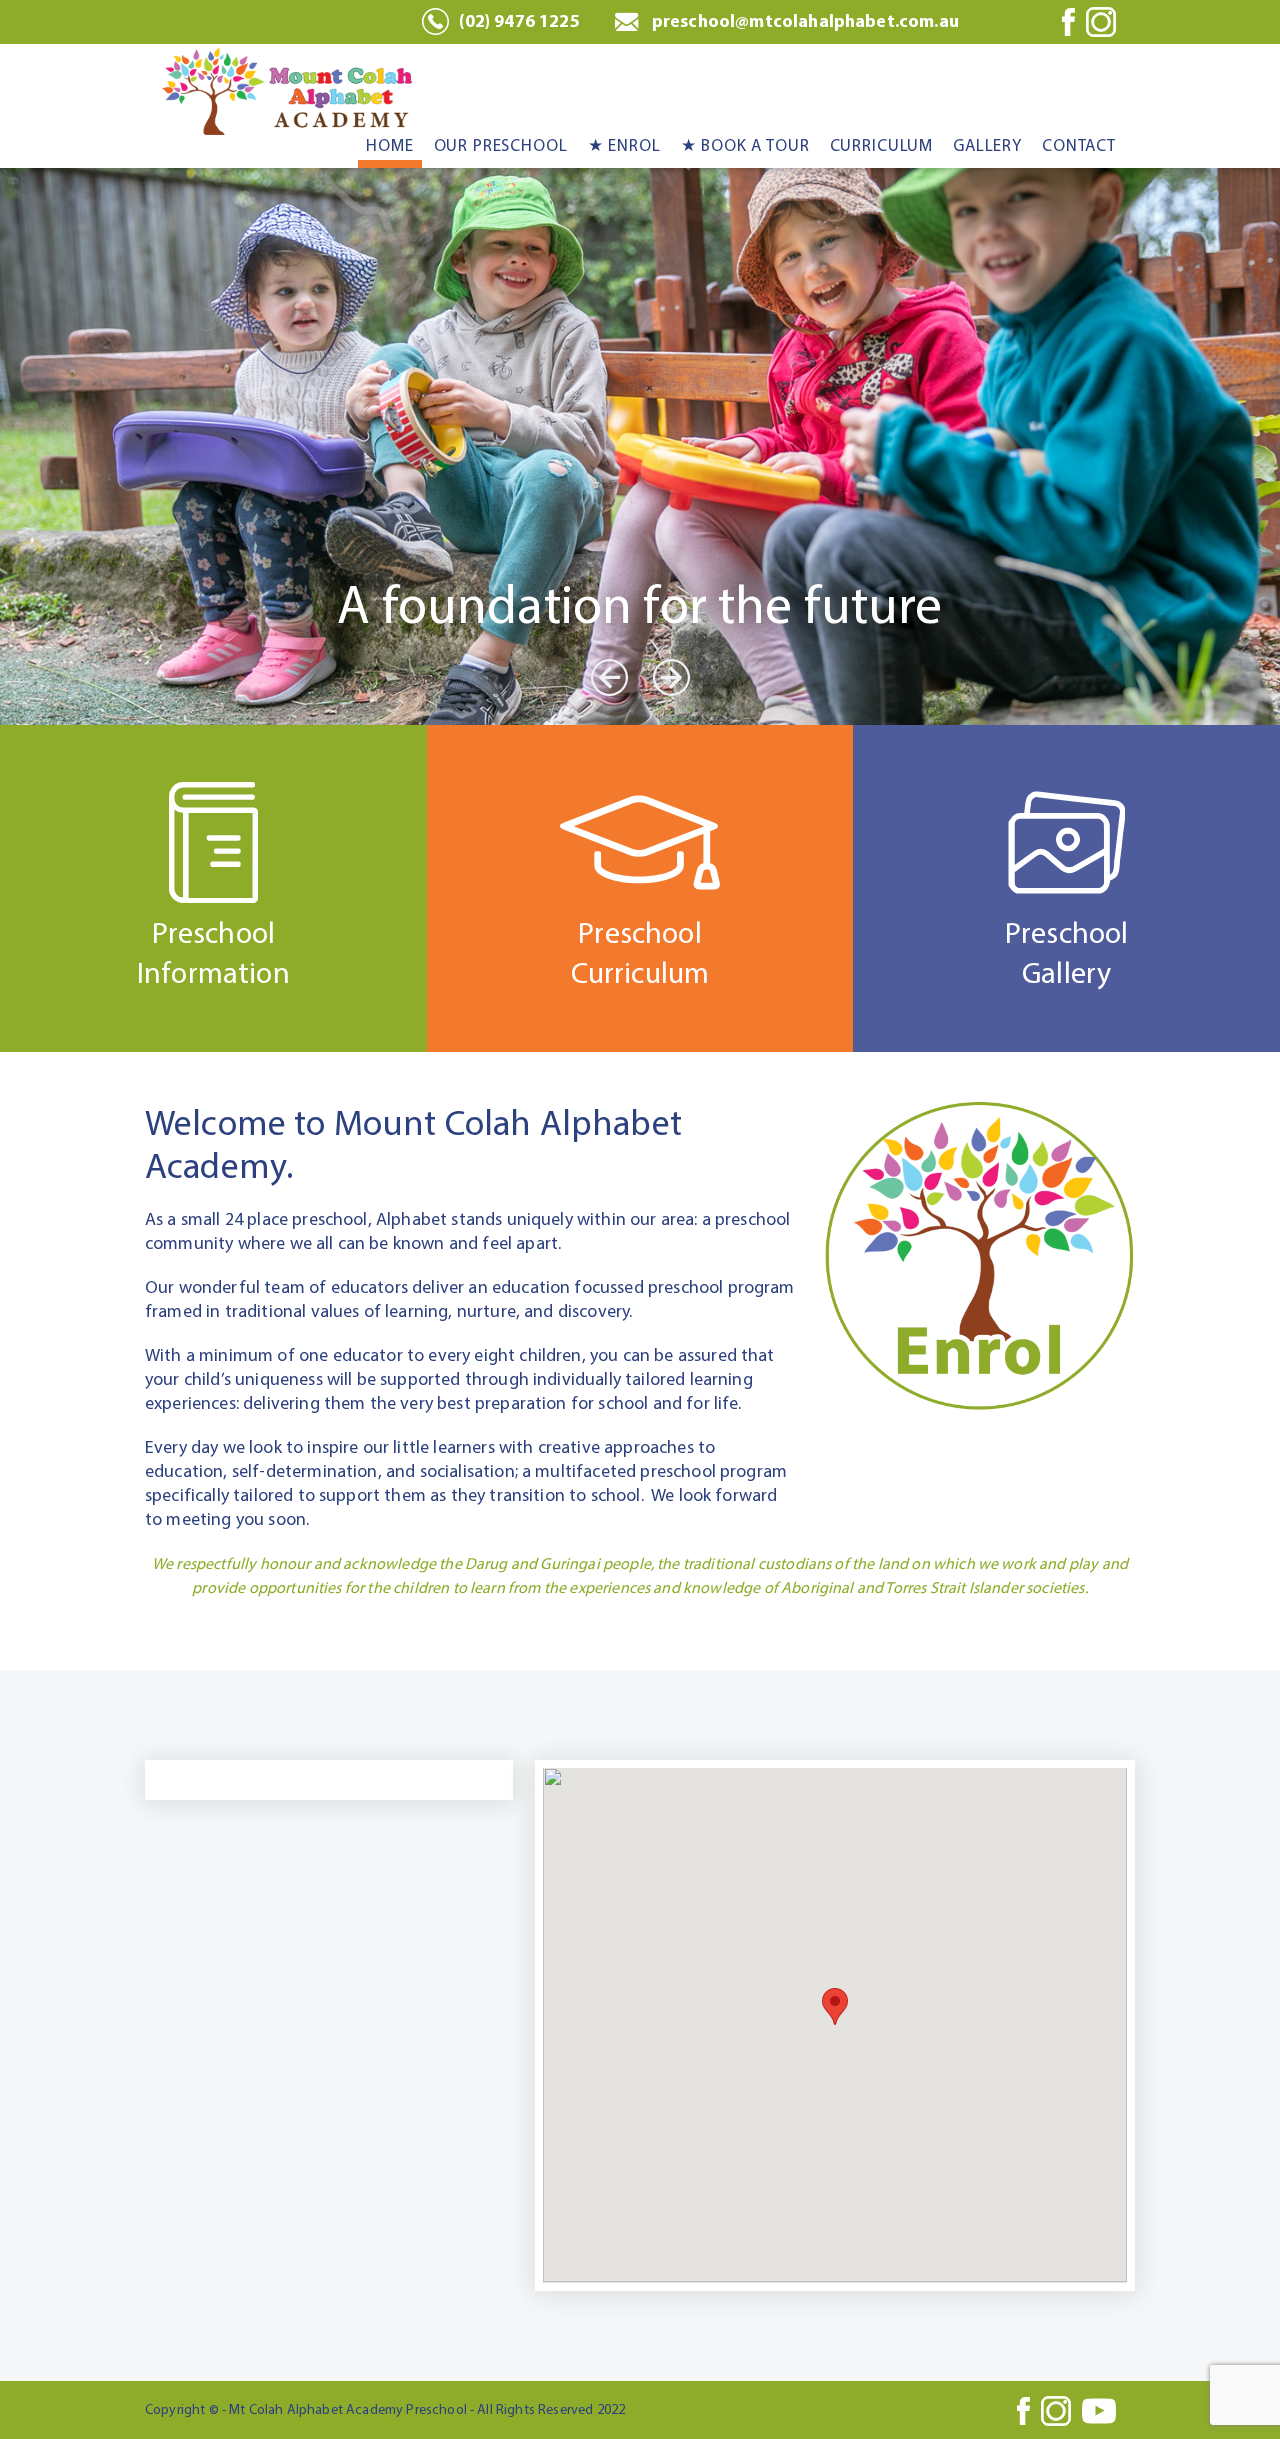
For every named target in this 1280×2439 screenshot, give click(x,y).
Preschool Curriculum (640, 954)
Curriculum (882, 145)
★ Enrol (624, 145)
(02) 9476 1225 (519, 21)
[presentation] (609, 677)
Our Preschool (501, 145)
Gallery (987, 145)
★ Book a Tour (745, 145)
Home (389, 145)
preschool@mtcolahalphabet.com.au (805, 21)
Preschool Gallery (1066, 954)
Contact (1079, 145)
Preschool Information (213, 954)
